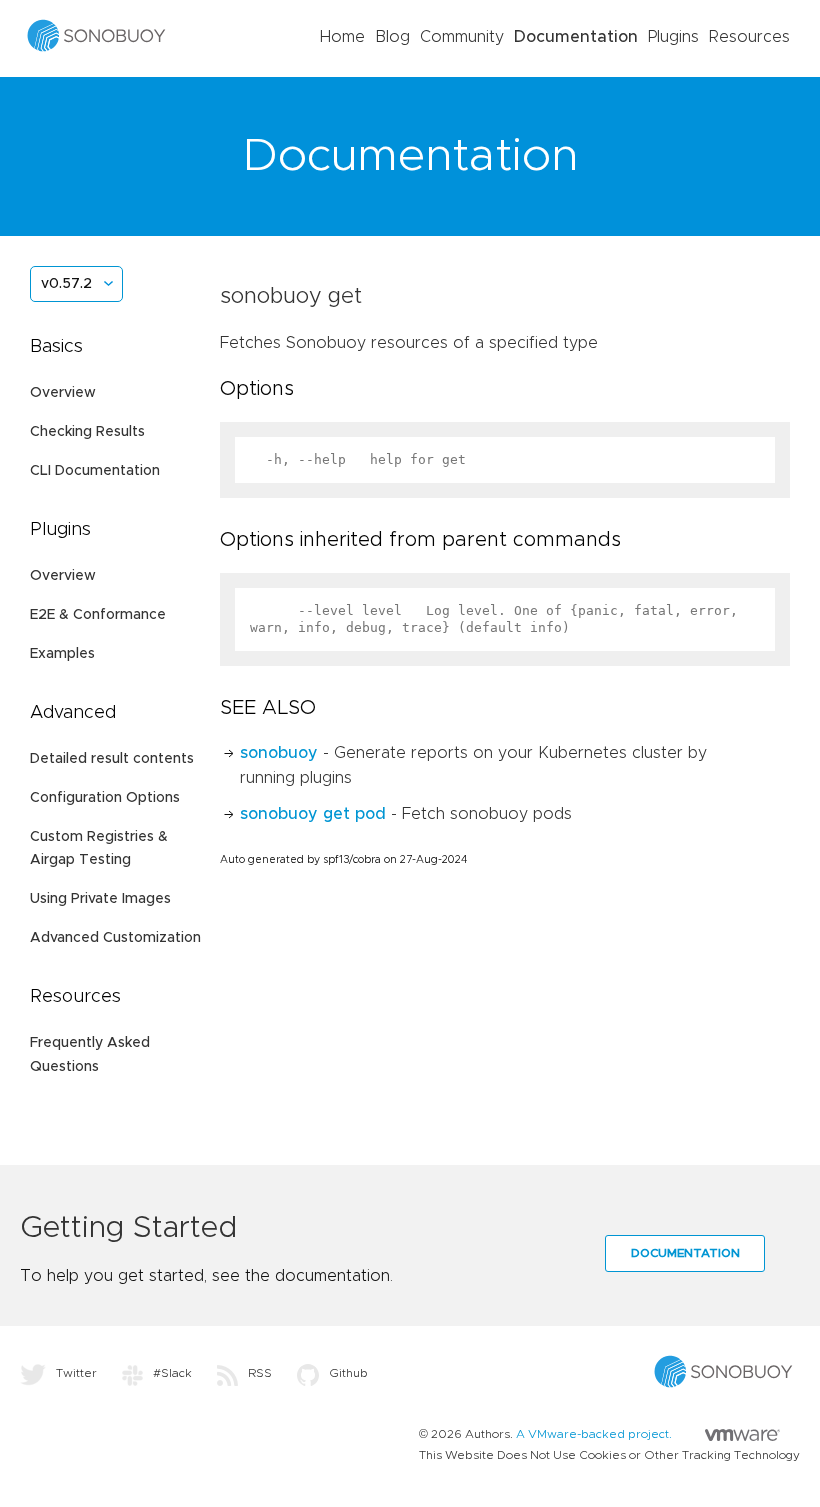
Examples (62, 654)
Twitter (76, 1373)
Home (342, 37)
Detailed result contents (112, 759)
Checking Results (87, 432)
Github (348, 1373)
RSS (260, 1373)
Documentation (576, 37)
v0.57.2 (66, 284)
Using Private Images (100, 899)
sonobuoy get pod (313, 814)
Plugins (673, 37)
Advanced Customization (115, 938)
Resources (749, 37)
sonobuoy (279, 753)
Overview (63, 393)
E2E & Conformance (98, 615)
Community (462, 37)
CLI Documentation (95, 471)
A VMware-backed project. (595, 1434)
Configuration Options (105, 798)
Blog (392, 37)
